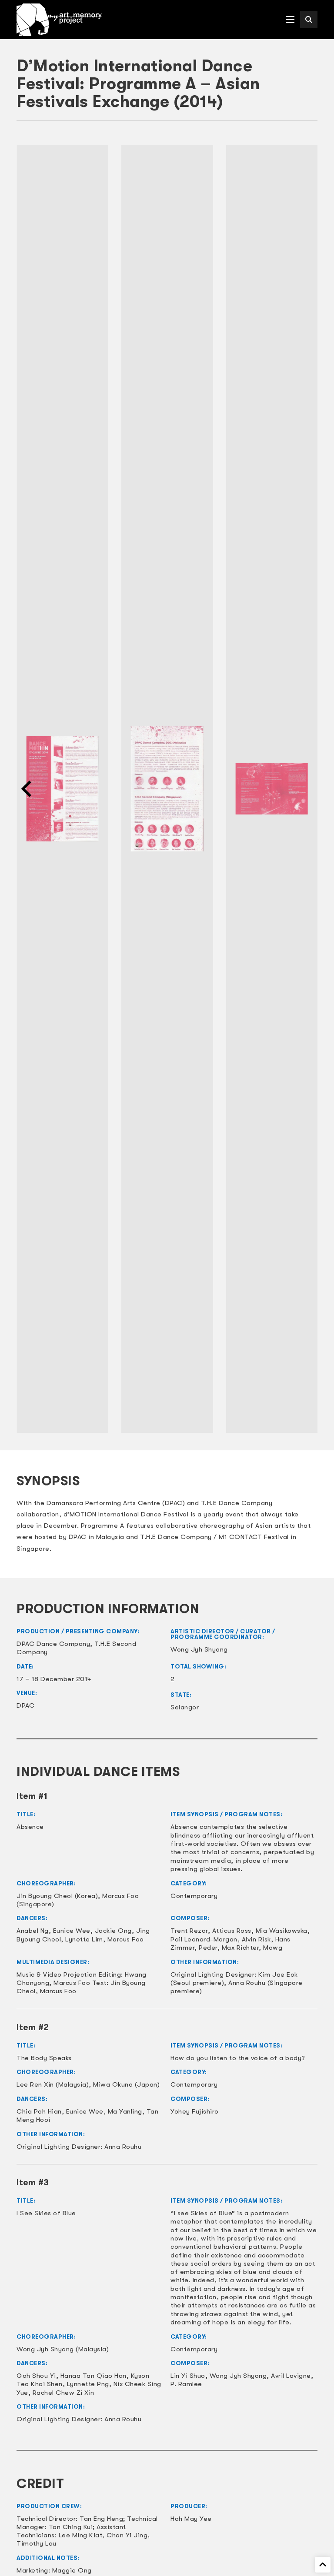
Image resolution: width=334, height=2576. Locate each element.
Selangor (185, 1707)
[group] (62, 789)
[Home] (59, 20)
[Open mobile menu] (290, 20)
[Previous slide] (27, 789)
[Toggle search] (309, 20)
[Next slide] (307, 789)
